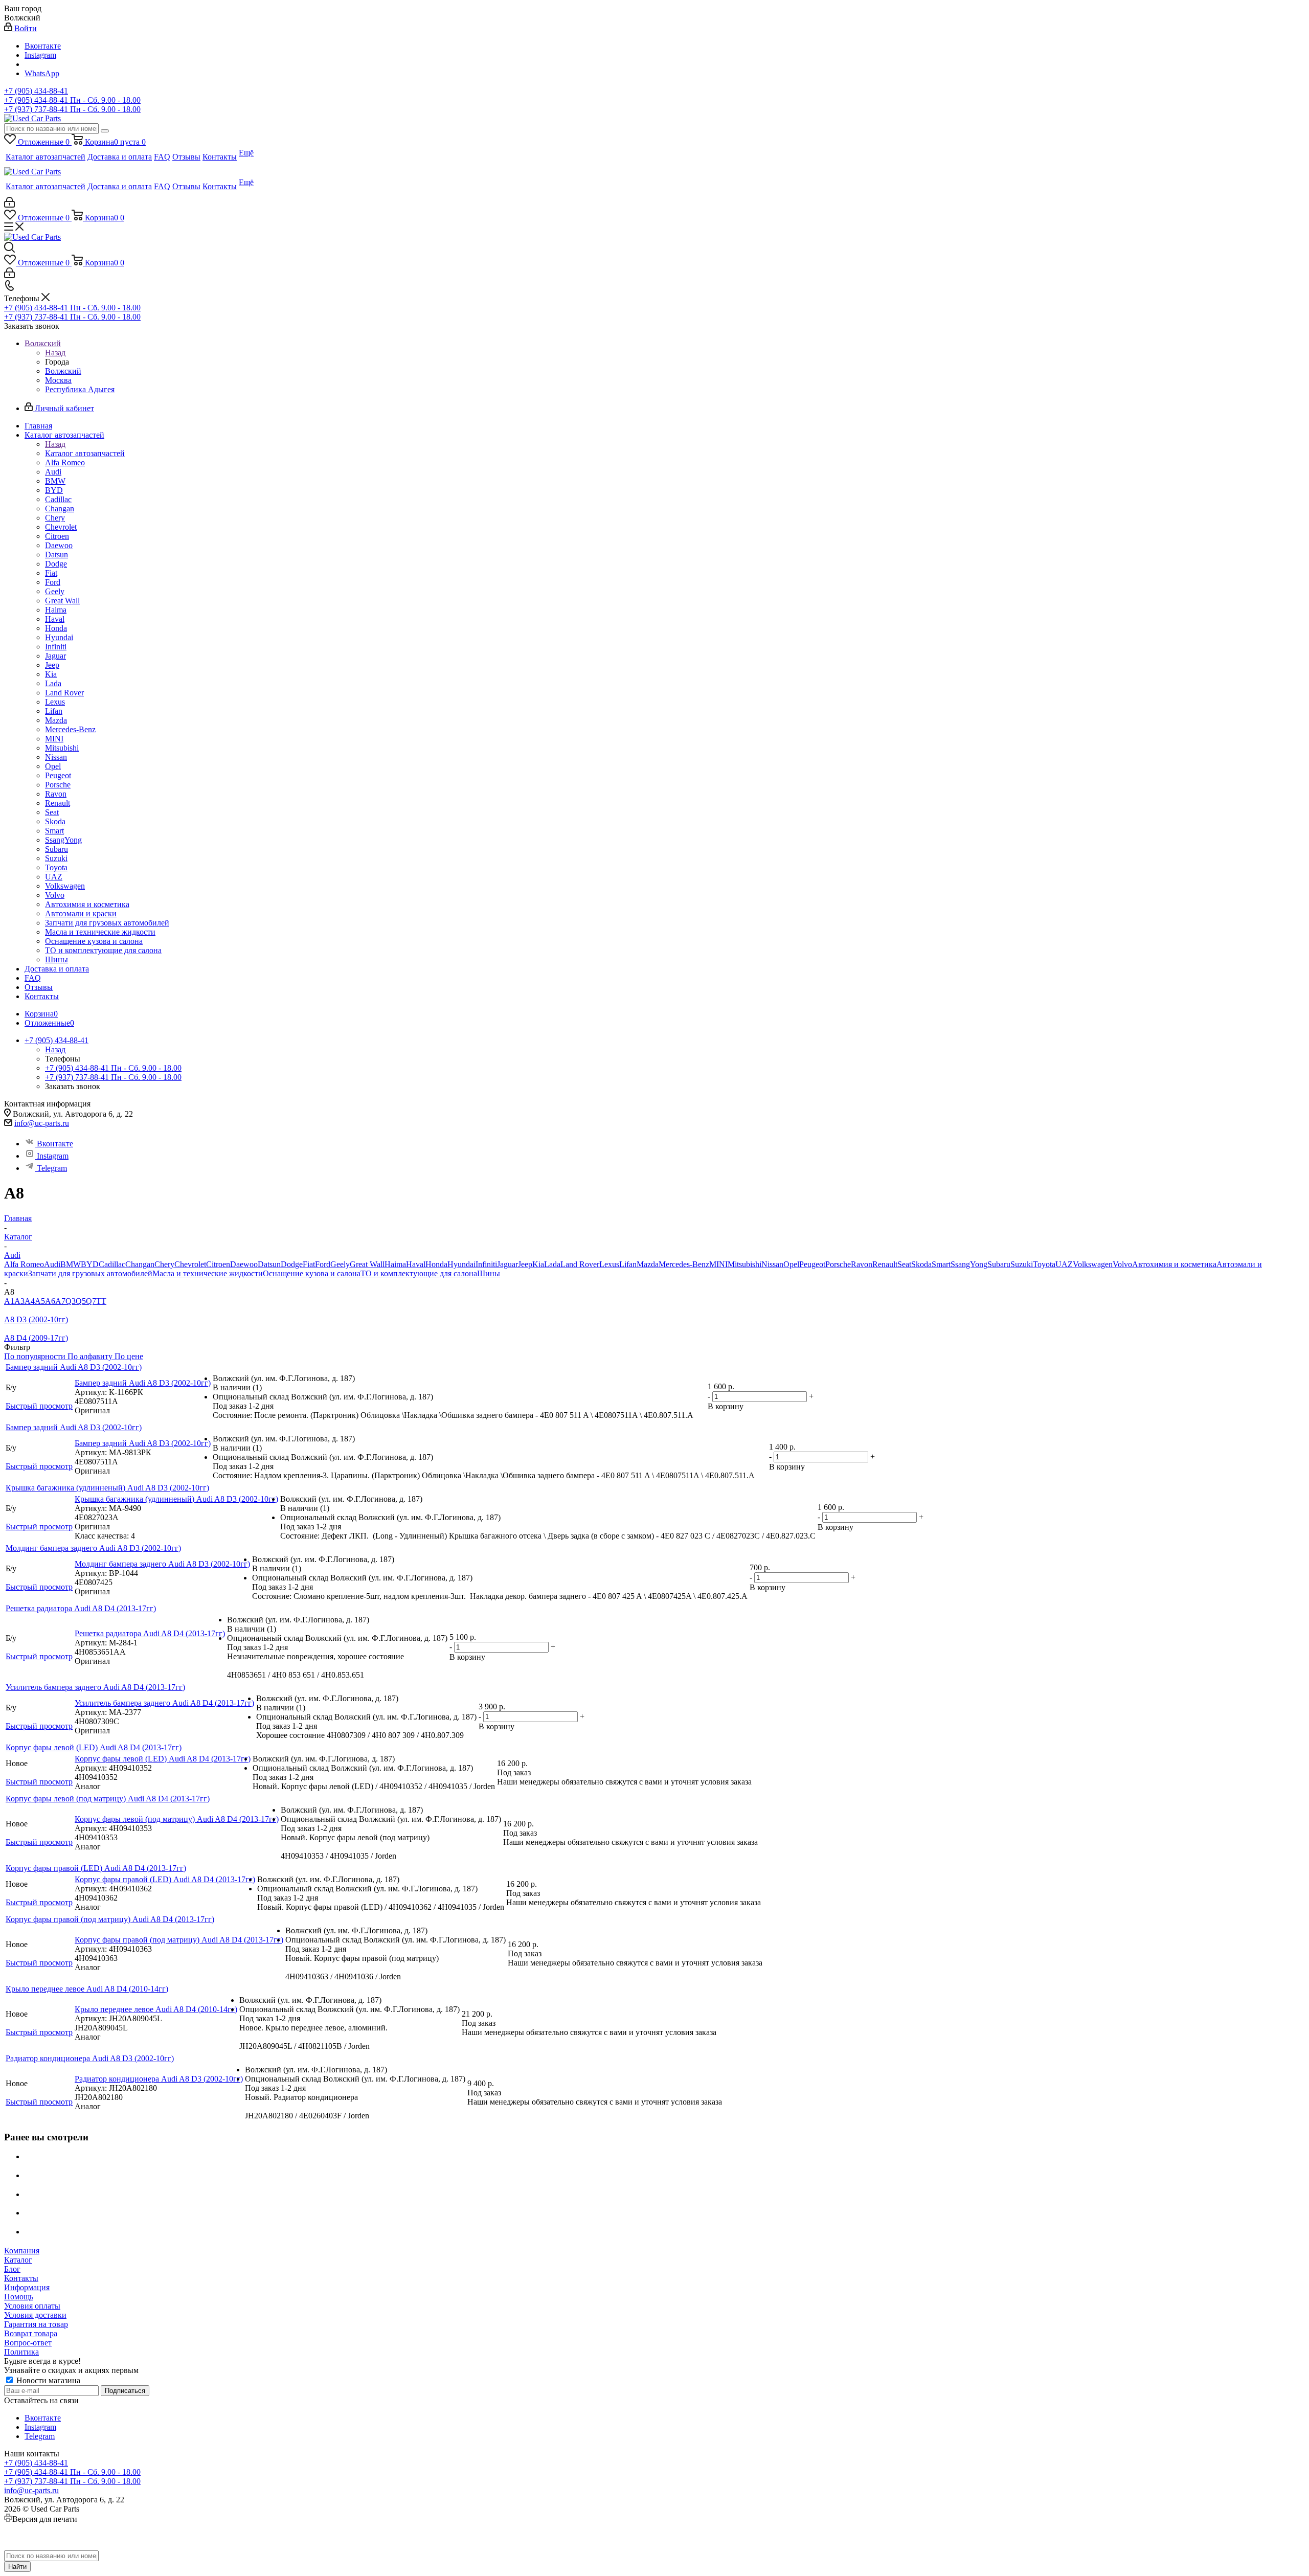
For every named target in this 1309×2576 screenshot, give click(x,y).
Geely (340, 1264)
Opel (791, 1264)
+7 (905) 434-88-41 (36, 91)
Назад (55, 353)
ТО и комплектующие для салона (419, 1273)
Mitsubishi (744, 1264)
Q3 (71, 1301)
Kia (538, 1264)
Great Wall (367, 1264)
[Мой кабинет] (9, 205)
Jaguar (507, 1264)
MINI (718, 1264)
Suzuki (1022, 1264)
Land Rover (580, 1264)
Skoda (921, 1264)
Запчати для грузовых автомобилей (90, 1273)
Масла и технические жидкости (208, 1273)
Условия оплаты (32, 2306)
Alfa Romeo (24, 1264)
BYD (90, 1264)
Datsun (269, 1264)
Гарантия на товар (36, 2324)
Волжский (63, 371)
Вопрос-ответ (28, 2343)
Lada (552, 1264)
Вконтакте (43, 46)
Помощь (19, 2297)
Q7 (91, 1301)
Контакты (21, 2278)
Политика (21, 2352)
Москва (58, 380)
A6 (50, 1301)
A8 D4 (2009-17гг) (36, 1338)
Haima (395, 1264)
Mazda (648, 1264)
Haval (416, 1264)
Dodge (292, 1264)
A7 (60, 1301)
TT (101, 1301)
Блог (12, 2269)
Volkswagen (1093, 1264)
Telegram (52, 1168)
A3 (19, 1301)
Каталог (18, 2260)
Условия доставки (35, 2315)
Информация (27, 2287)
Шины (489, 1273)
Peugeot (812, 1264)
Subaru (999, 1264)
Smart (941, 1264)
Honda (436, 1264)
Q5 (81, 1301)
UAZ (1064, 1264)
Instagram (40, 55)
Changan (140, 1264)
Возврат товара (31, 2333)
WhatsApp (42, 73)
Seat (904, 1264)
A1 (9, 1301)
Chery (164, 1264)
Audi (52, 1264)
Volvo (1122, 1264)
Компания (22, 2251)
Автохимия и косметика (1174, 1264)
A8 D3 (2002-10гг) (36, 1319)
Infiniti (486, 1264)
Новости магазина (47, 2380)
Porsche (838, 1264)
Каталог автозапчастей (85, 453)
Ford (323, 1264)
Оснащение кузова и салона (312, 1273)
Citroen (218, 1264)
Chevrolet (190, 1264)
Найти (17, 2567)
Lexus (609, 1264)
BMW (71, 1264)
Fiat (309, 1264)
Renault (885, 1264)
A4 (30, 1301)
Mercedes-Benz (684, 1264)
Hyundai (461, 1264)
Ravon (862, 1264)
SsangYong (969, 1264)
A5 (40, 1301)
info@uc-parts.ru (42, 1123)
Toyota (1044, 1264)
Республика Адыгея (80, 389)
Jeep (525, 1264)
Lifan (628, 1264)
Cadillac (112, 1264)
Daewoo (244, 1264)
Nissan (772, 1264)
